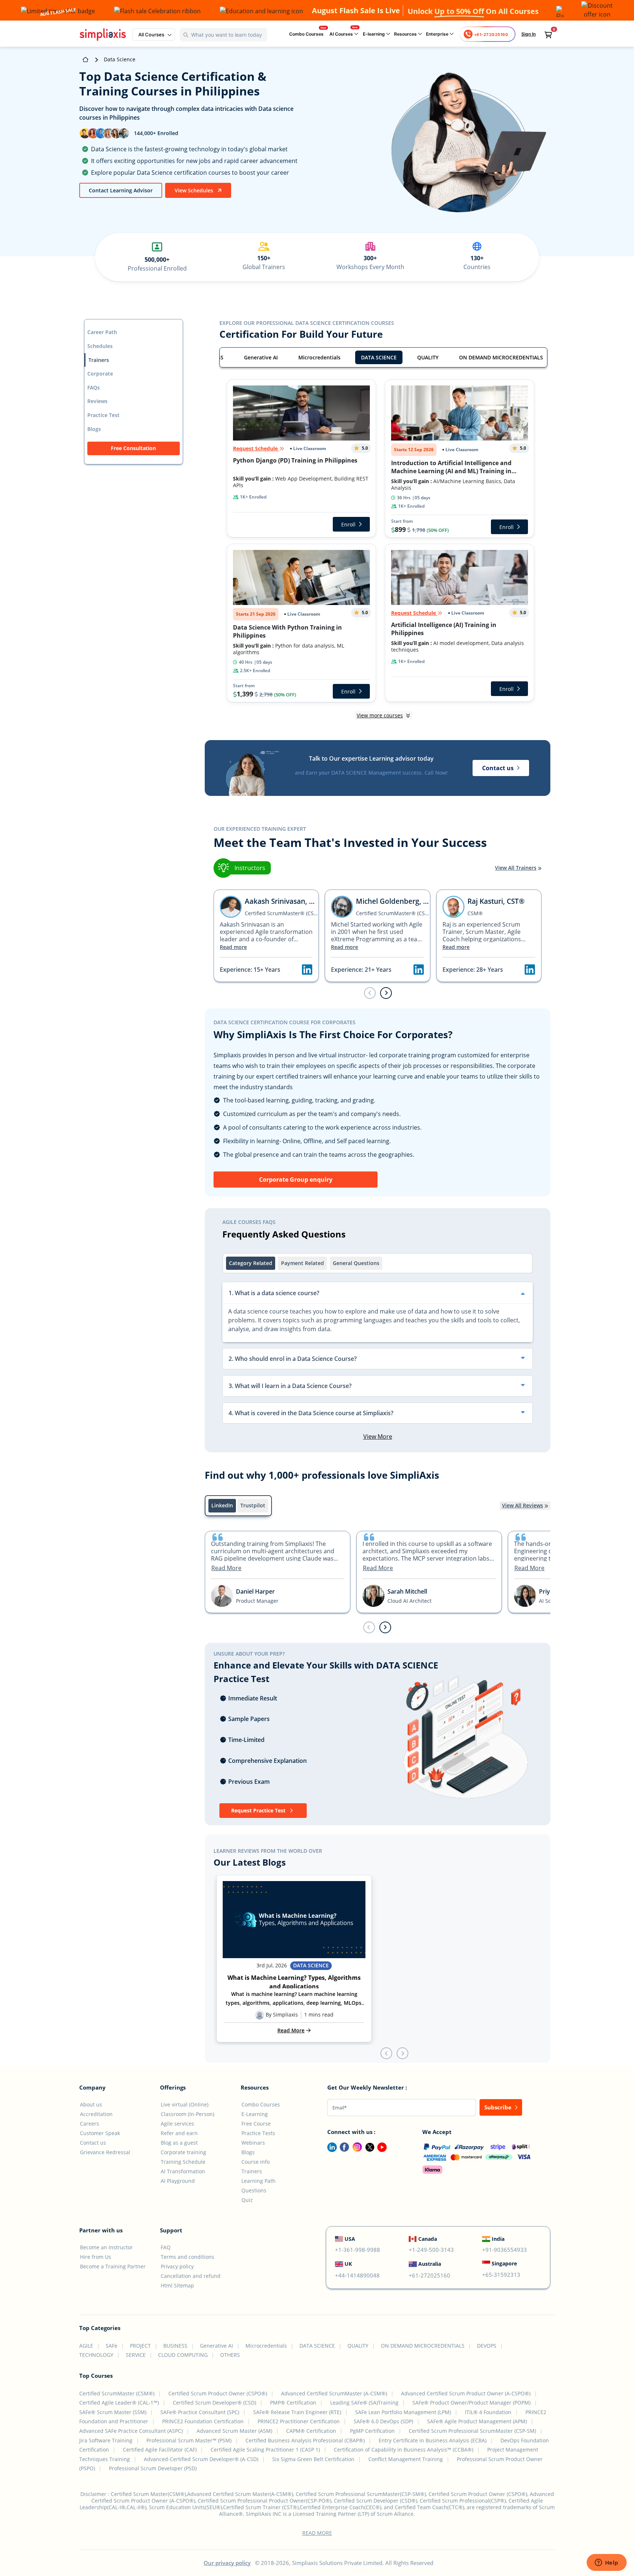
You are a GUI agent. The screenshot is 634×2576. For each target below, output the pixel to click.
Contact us (93, 2143)
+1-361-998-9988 (358, 2250)
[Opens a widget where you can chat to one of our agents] (606, 2563)
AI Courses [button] (342, 34)
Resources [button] (406, 34)
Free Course (256, 2124)
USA (350, 2239)
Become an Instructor (106, 2247)
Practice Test (103, 415)
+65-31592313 (501, 2275)
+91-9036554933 (504, 2250)
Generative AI (261, 357)
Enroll (348, 524)
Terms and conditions (187, 2257)
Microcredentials (319, 357)
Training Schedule (183, 2162)
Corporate (100, 374)
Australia (430, 2264)
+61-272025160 (429, 2275)
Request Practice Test (259, 1810)
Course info (256, 2162)
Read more (233, 947)
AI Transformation (183, 2171)
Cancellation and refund (191, 2276)
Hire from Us (96, 2257)
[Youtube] (380, 2146)
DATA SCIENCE (379, 357)
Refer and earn (179, 2133)
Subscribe (499, 2107)
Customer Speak (100, 2133)
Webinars (253, 2143)
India (498, 2239)
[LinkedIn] (329, 2146)
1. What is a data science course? (274, 1293)
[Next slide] (385, 1627)
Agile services (177, 2124)
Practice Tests (258, 2133)
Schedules (100, 346)
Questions (254, 2190)
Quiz (247, 2200)
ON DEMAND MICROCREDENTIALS (501, 357)
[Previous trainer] (370, 993)
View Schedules (195, 190)
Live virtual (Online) (185, 2104)
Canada (428, 2239)
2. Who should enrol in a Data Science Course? (293, 1359)
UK (348, 2264)
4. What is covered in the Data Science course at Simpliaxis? (311, 1413)
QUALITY (428, 357)
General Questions (356, 1263)
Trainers (99, 360)
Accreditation (96, 2114)
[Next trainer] (386, 993)
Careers (90, 2124)
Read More (226, 1568)
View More (378, 1436)
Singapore (504, 2263)
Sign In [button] (529, 34)
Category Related (251, 1263)
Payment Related (303, 1263)
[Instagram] (356, 2146)
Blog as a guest (179, 2143)
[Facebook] (343, 2146)
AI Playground (178, 2181)
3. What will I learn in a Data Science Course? (290, 1386)
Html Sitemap (177, 2285)
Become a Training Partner (113, 2266)
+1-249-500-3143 (431, 2250)
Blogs (94, 429)
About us (91, 2104)
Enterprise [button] (438, 34)
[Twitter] (368, 2146)
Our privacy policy (227, 2563)
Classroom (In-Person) (187, 2114)
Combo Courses (306, 34)
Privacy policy (177, 2266)
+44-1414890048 (357, 2275)
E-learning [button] (374, 34)
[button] (154, 35)
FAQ (166, 2247)
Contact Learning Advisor (121, 190)
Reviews (97, 401)
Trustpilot (253, 1505)
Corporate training (183, 2152)
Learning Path (258, 2181)
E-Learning (255, 2114)
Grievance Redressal (105, 2152)
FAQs (94, 387)
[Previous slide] (369, 1627)
